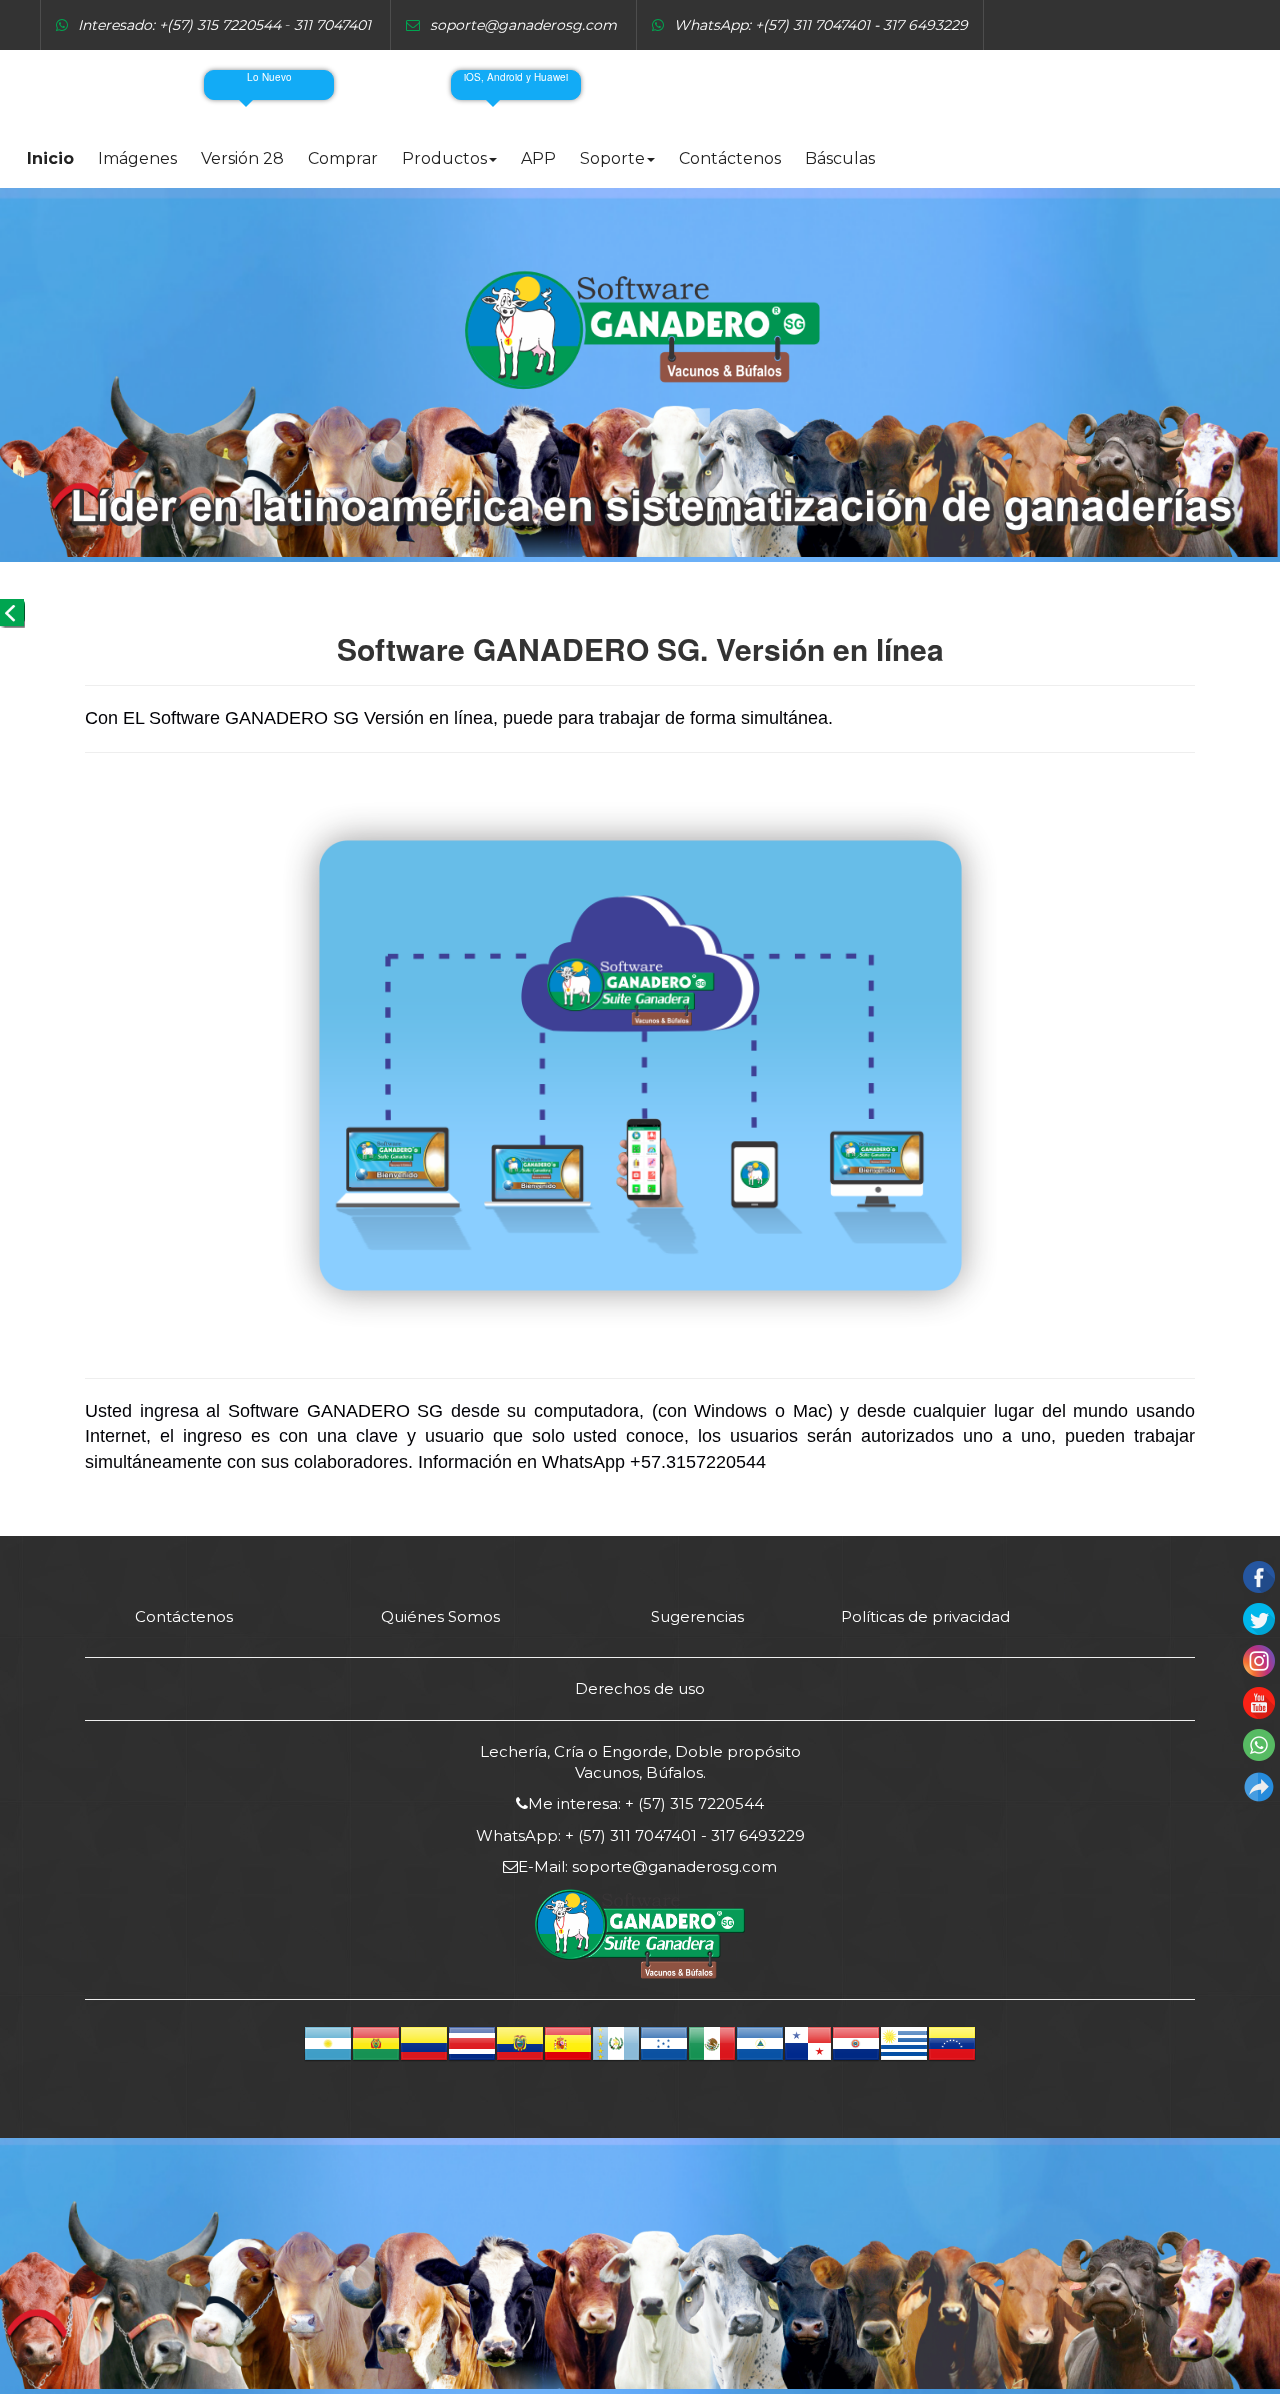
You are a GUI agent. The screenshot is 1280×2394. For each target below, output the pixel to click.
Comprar (343, 158)
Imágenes (137, 158)
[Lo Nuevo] (225, 85)
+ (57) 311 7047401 (629, 1835)
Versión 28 (242, 158)
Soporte (612, 158)
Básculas (840, 158)
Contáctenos (730, 158)
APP (538, 158)
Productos (444, 158)
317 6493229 (756, 1835)
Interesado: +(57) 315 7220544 (179, 25)
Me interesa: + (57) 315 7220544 (646, 1803)
